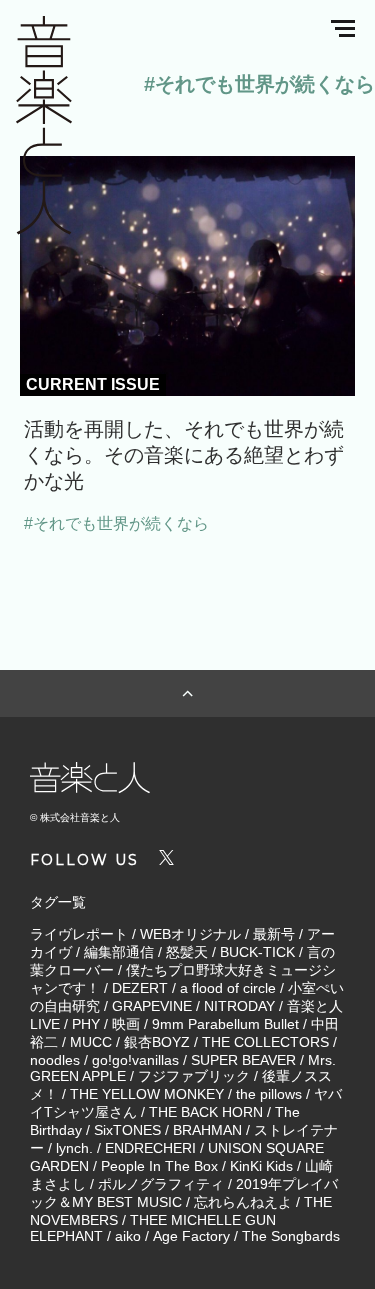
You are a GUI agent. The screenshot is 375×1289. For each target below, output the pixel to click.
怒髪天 (187, 952)
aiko (128, 1236)
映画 (126, 1024)
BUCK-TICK (257, 952)
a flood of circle (228, 988)
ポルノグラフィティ (161, 1184)
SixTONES (127, 1130)
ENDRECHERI (150, 1148)
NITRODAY (239, 1006)
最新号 (274, 934)
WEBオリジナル (190, 934)
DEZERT (140, 988)
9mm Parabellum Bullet (225, 1024)
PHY (86, 1024)
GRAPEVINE (152, 1006)
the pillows (269, 1094)
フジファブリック (194, 1076)
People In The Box (159, 1166)
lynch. (74, 1148)
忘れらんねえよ (243, 1202)
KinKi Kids (261, 1166)
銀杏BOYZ (157, 1042)
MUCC (91, 1042)
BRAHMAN (207, 1130)
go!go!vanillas (135, 1060)
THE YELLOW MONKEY (147, 1094)
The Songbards (291, 1236)
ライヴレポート (79, 934)
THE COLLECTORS (265, 1042)
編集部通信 (119, 952)
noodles (55, 1060)
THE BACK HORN (206, 1112)
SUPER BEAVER (243, 1060)
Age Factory (191, 1236)
